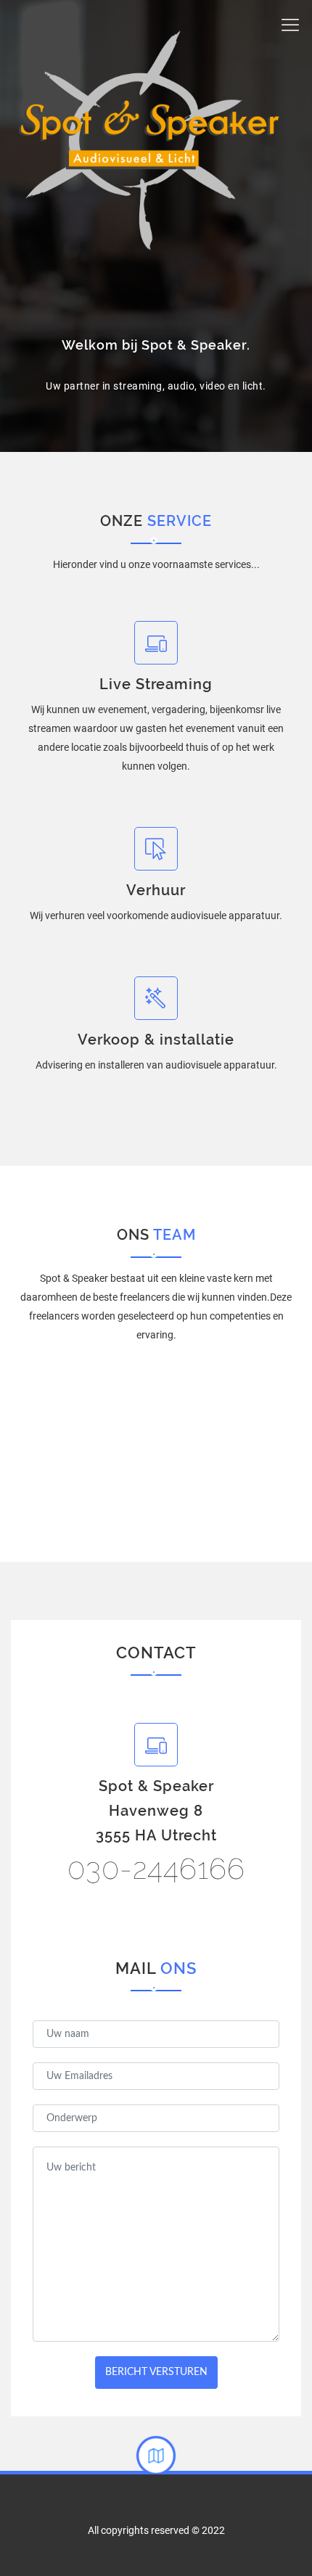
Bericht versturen (156, 2372)
